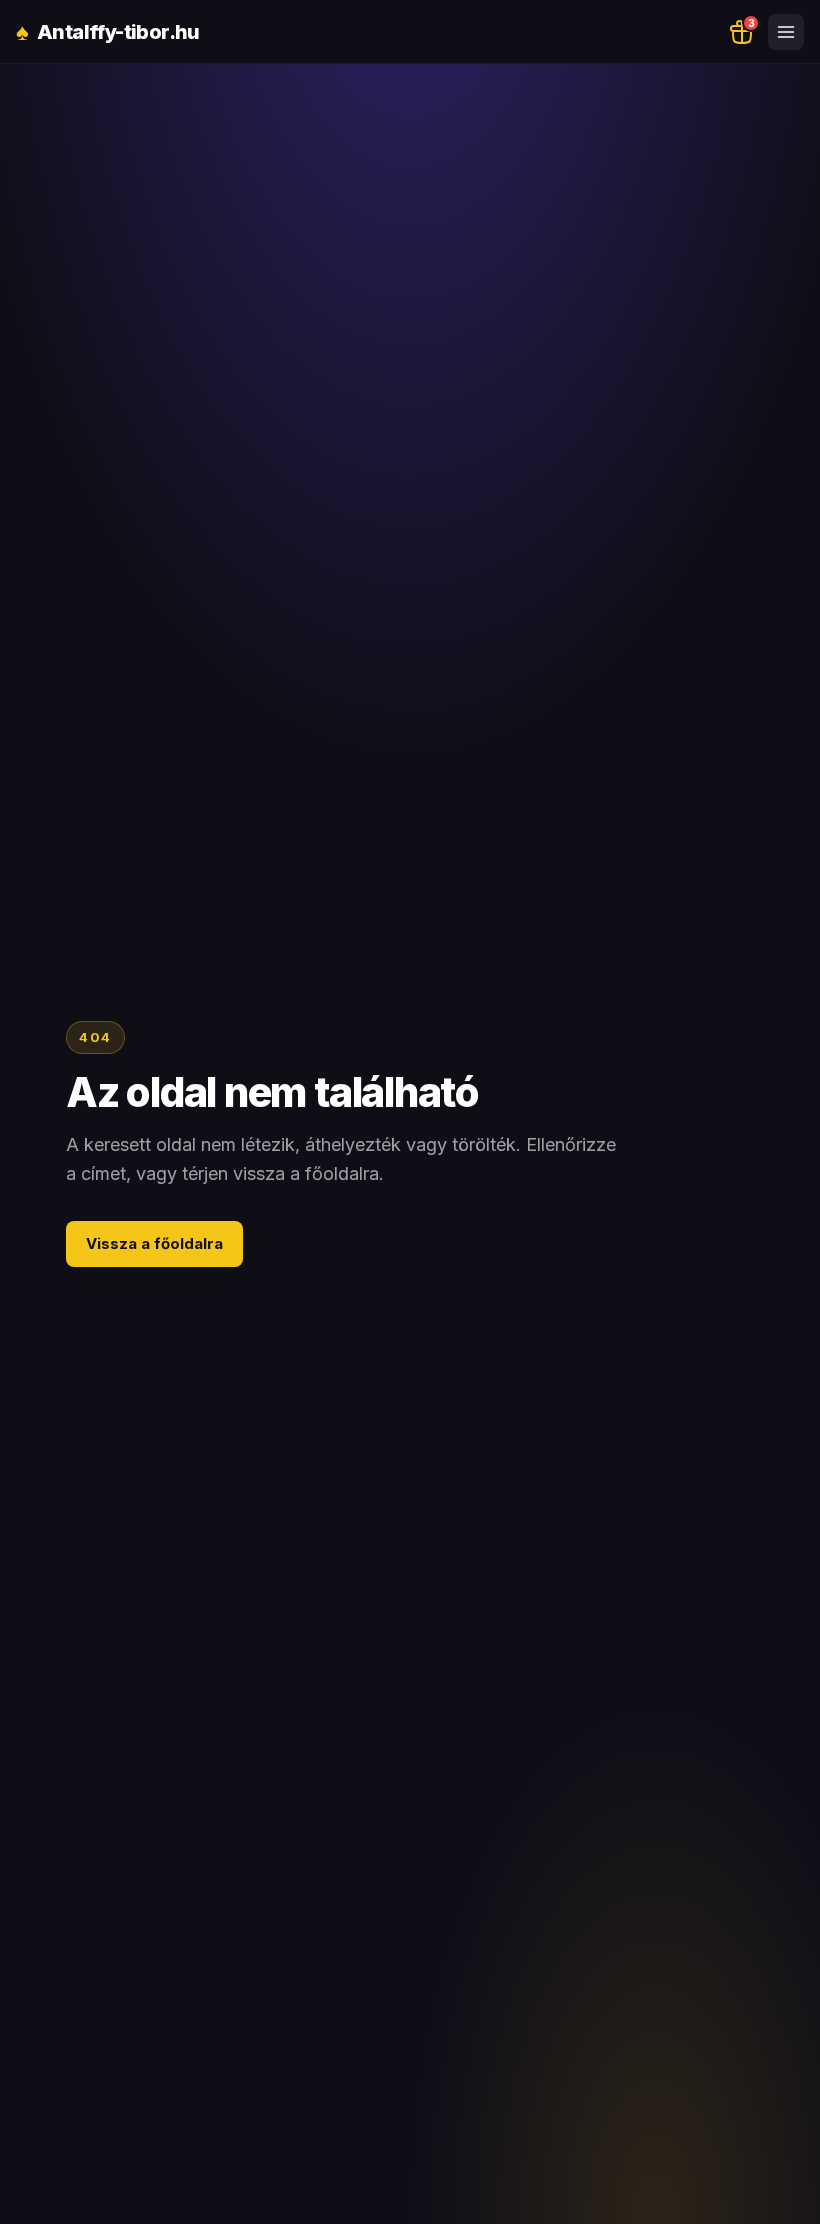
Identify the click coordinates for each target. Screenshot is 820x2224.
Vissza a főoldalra (154, 1243)
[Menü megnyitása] (786, 32)
